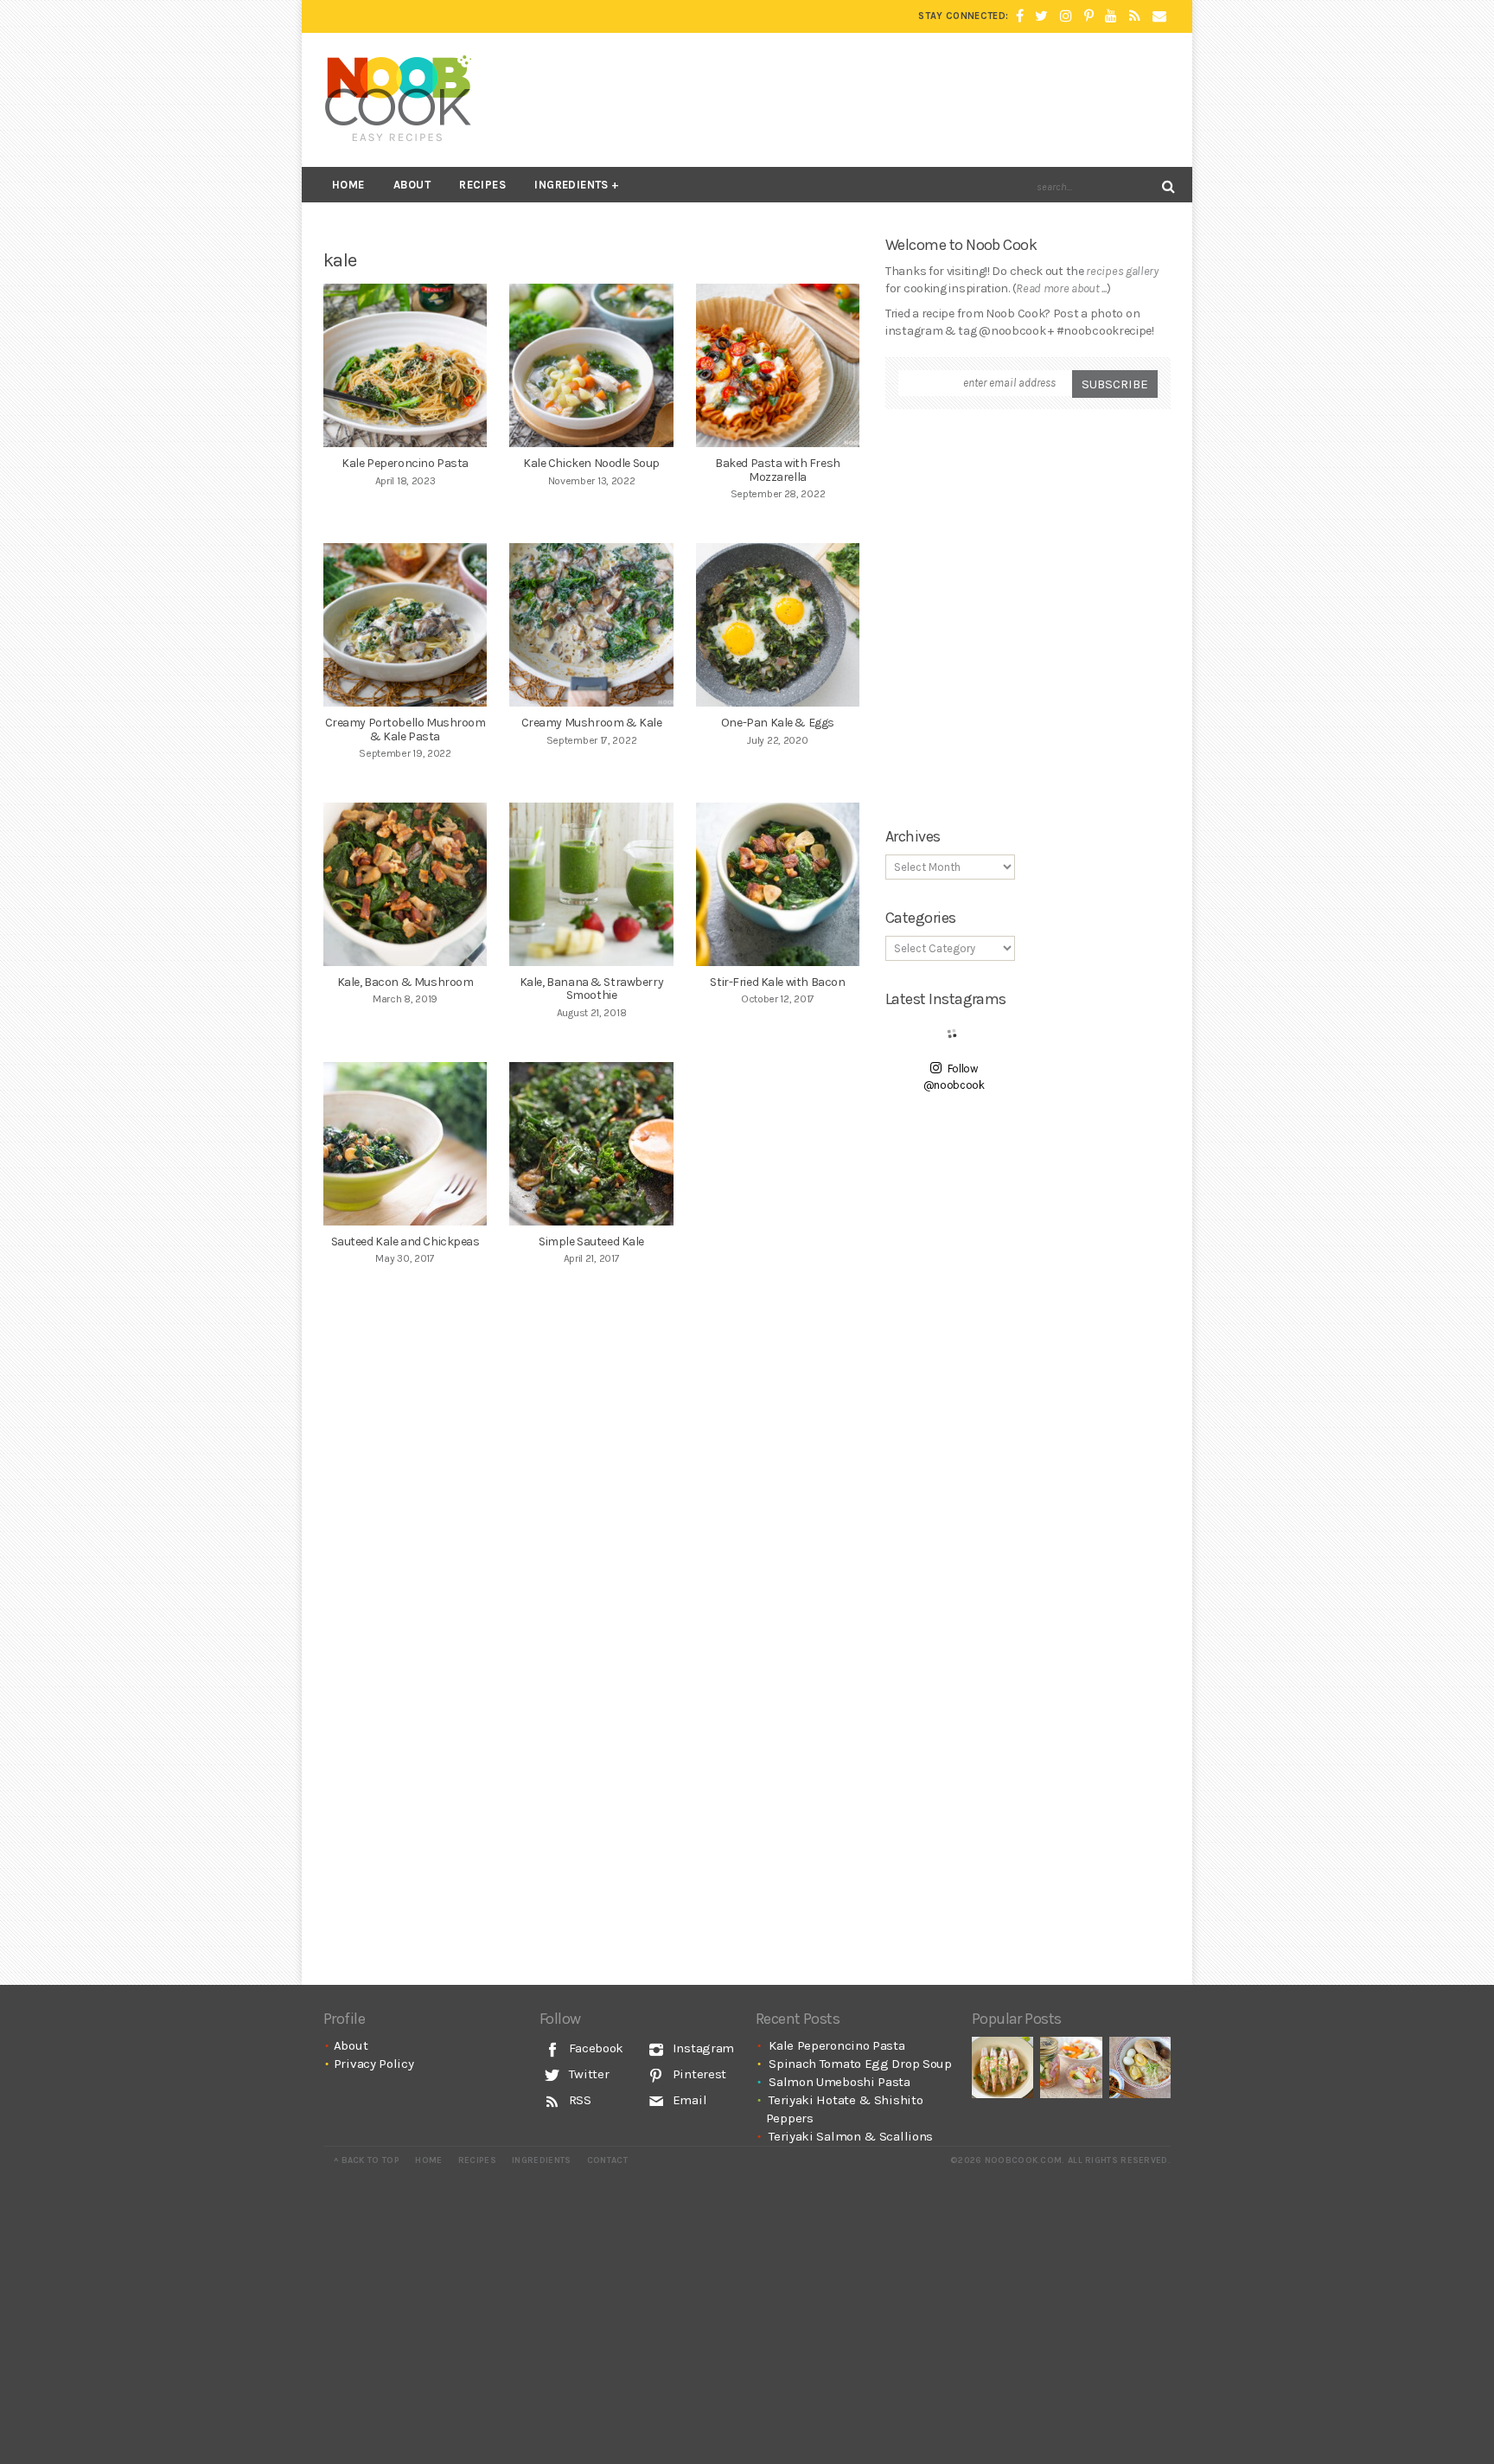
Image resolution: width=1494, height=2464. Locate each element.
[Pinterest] (1089, 16)
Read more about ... (1061, 288)
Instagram (702, 2048)
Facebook (594, 2048)
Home (348, 185)
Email (688, 2100)
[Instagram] (1066, 16)
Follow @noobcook (954, 1077)
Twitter (587, 2074)
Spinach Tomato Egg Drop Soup (860, 2064)
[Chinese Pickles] (1071, 2067)
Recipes (482, 185)
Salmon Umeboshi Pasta (840, 2082)
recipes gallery (1122, 271)
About (412, 185)
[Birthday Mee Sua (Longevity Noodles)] (1140, 2067)
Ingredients (571, 185)
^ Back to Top (367, 2160)
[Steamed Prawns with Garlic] (1002, 2067)
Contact (607, 2160)
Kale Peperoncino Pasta (836, 2045)
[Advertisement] (856, 99)
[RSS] (1135, 16)
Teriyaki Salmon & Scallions (851, 2136)
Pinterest (698, 2074)
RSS (578, 2100)
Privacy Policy (374, 2064)
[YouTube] (1111, 16)
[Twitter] (1041, 16)
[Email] (1159, 16)
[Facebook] (1020, 16)
